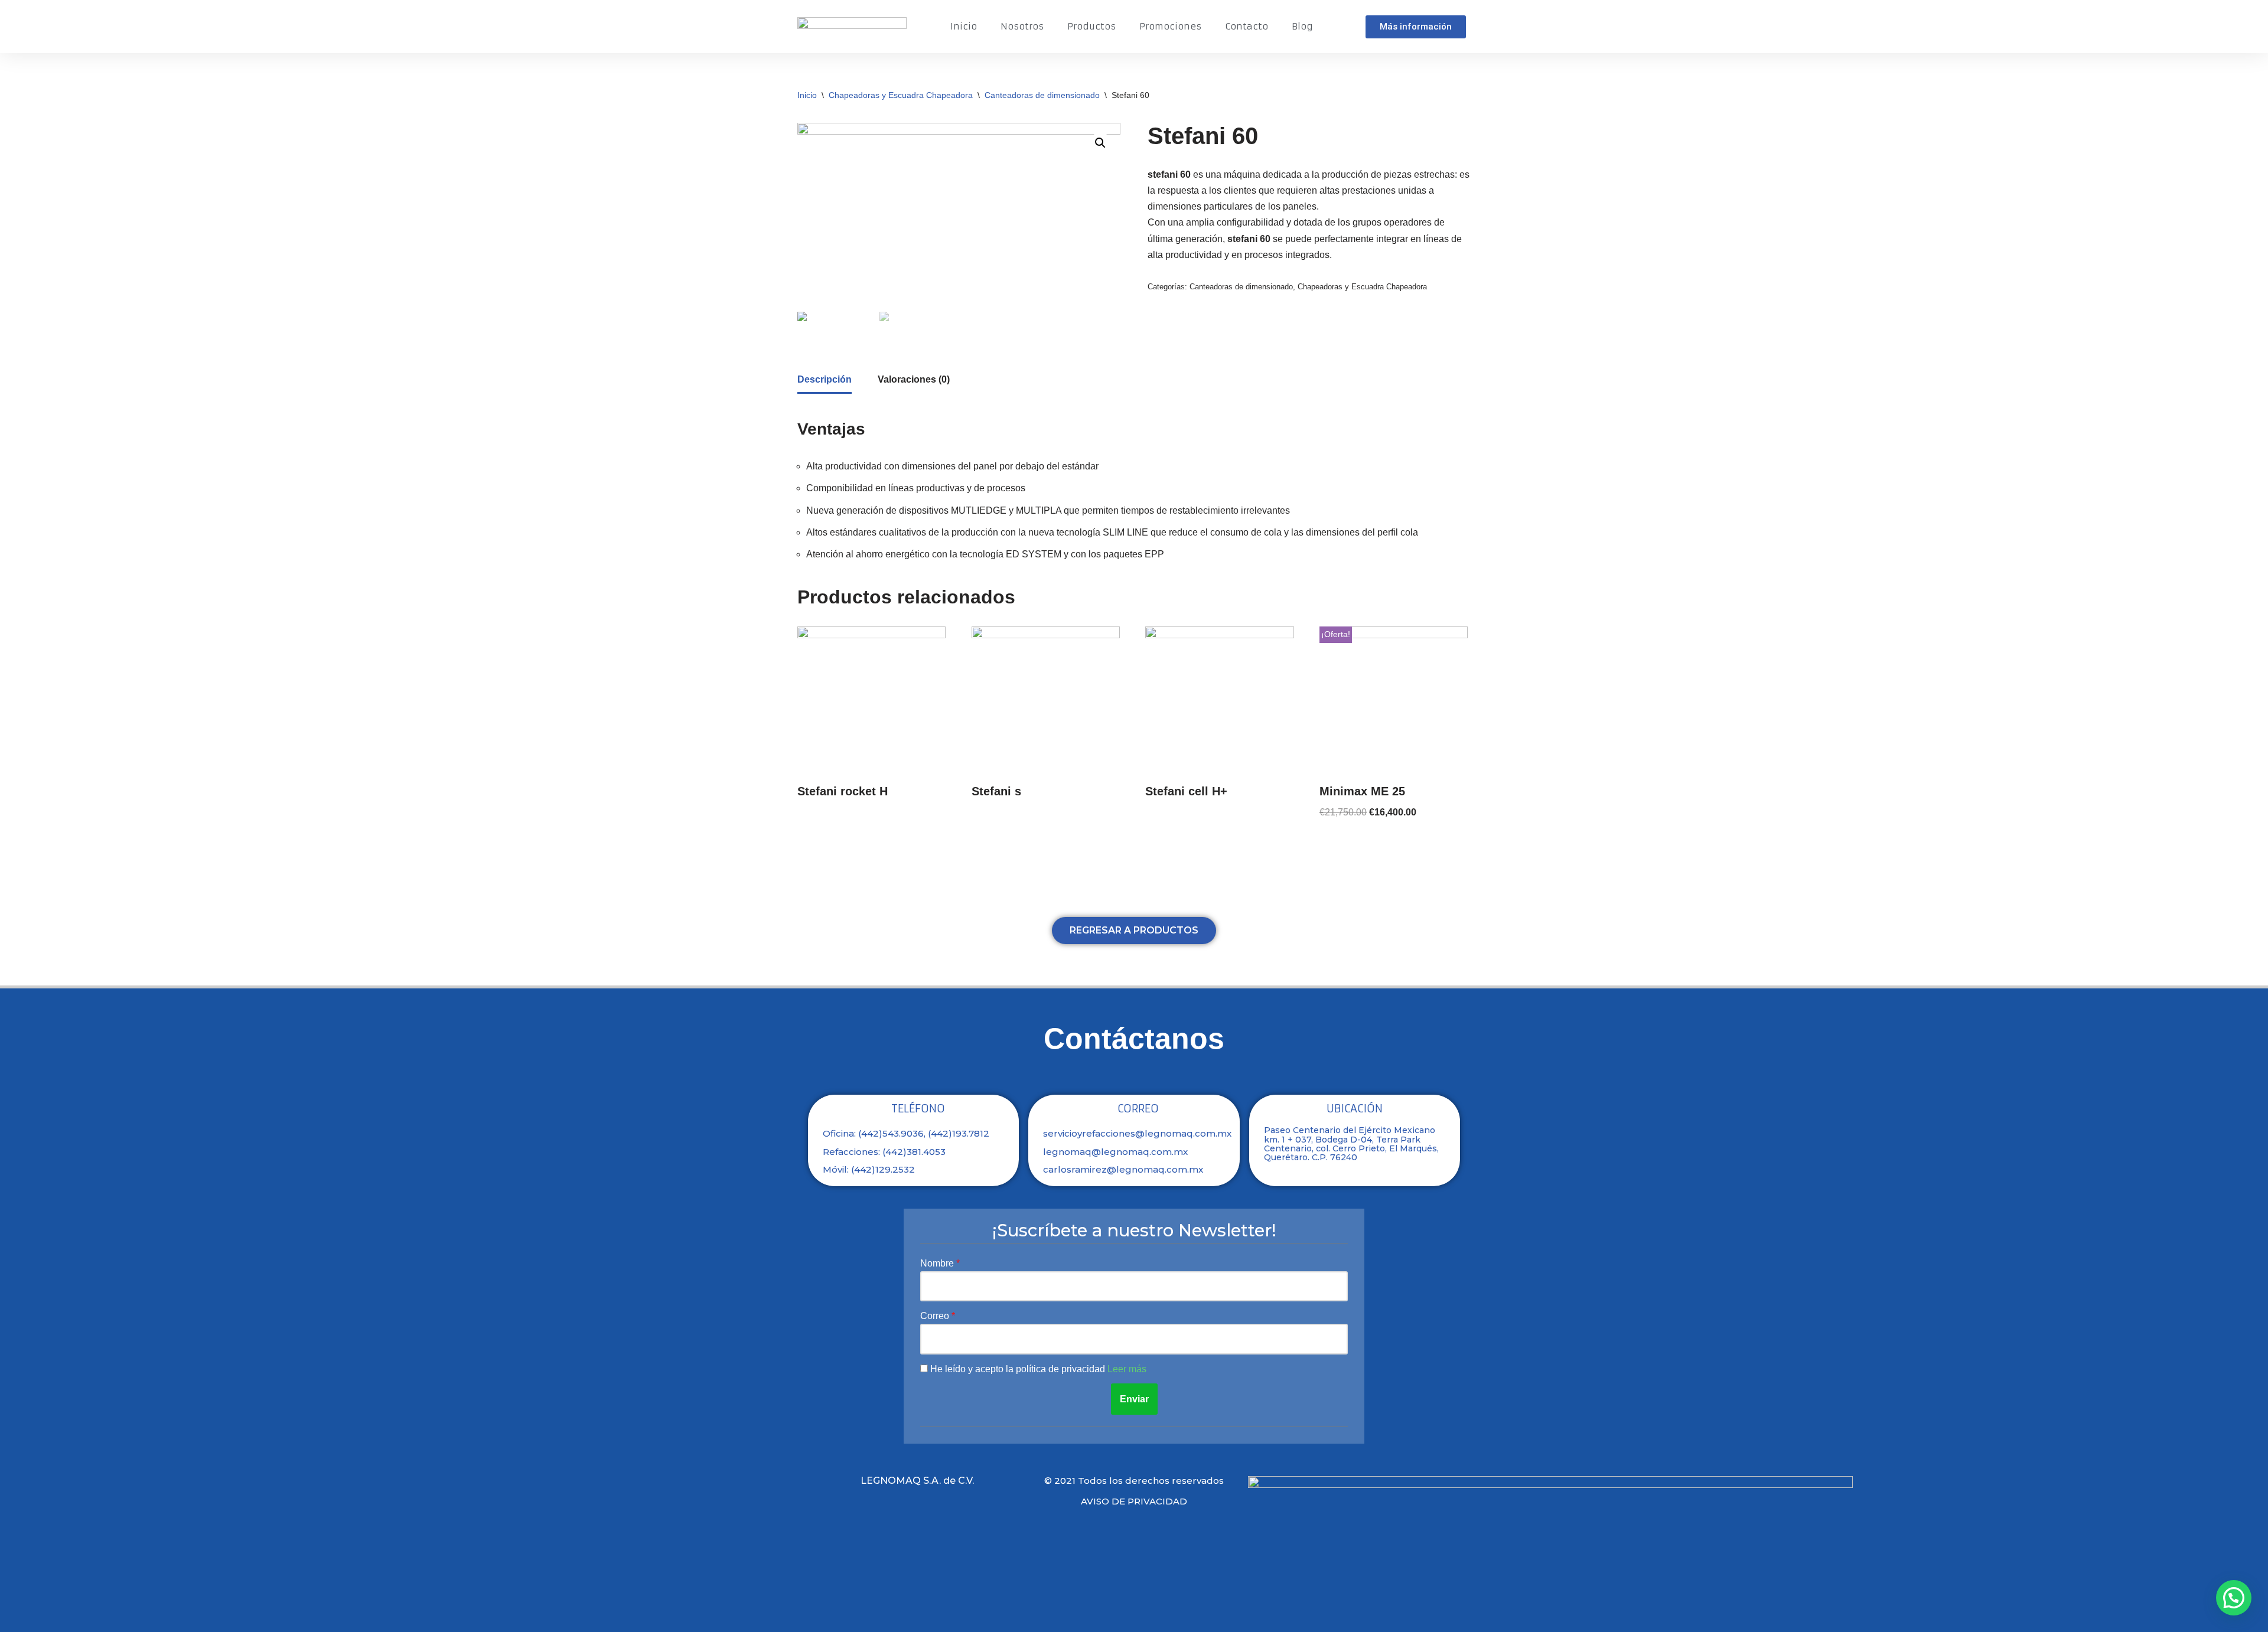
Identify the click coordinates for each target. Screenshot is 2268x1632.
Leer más (1127, 1369)
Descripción (825, 379)
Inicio (964, 26)
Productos (1091, 26)
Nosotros (1022, 26)
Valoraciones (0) (914, 379)
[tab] (825, 380)
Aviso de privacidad (1134, 1501)
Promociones (1170, 26)
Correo (936, 1316)
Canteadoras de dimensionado (1042, 95)
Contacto (1247, 26)
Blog (1302, 26)
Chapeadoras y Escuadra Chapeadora (901, 95)
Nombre (938, 1263)
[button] (1416, 27)
